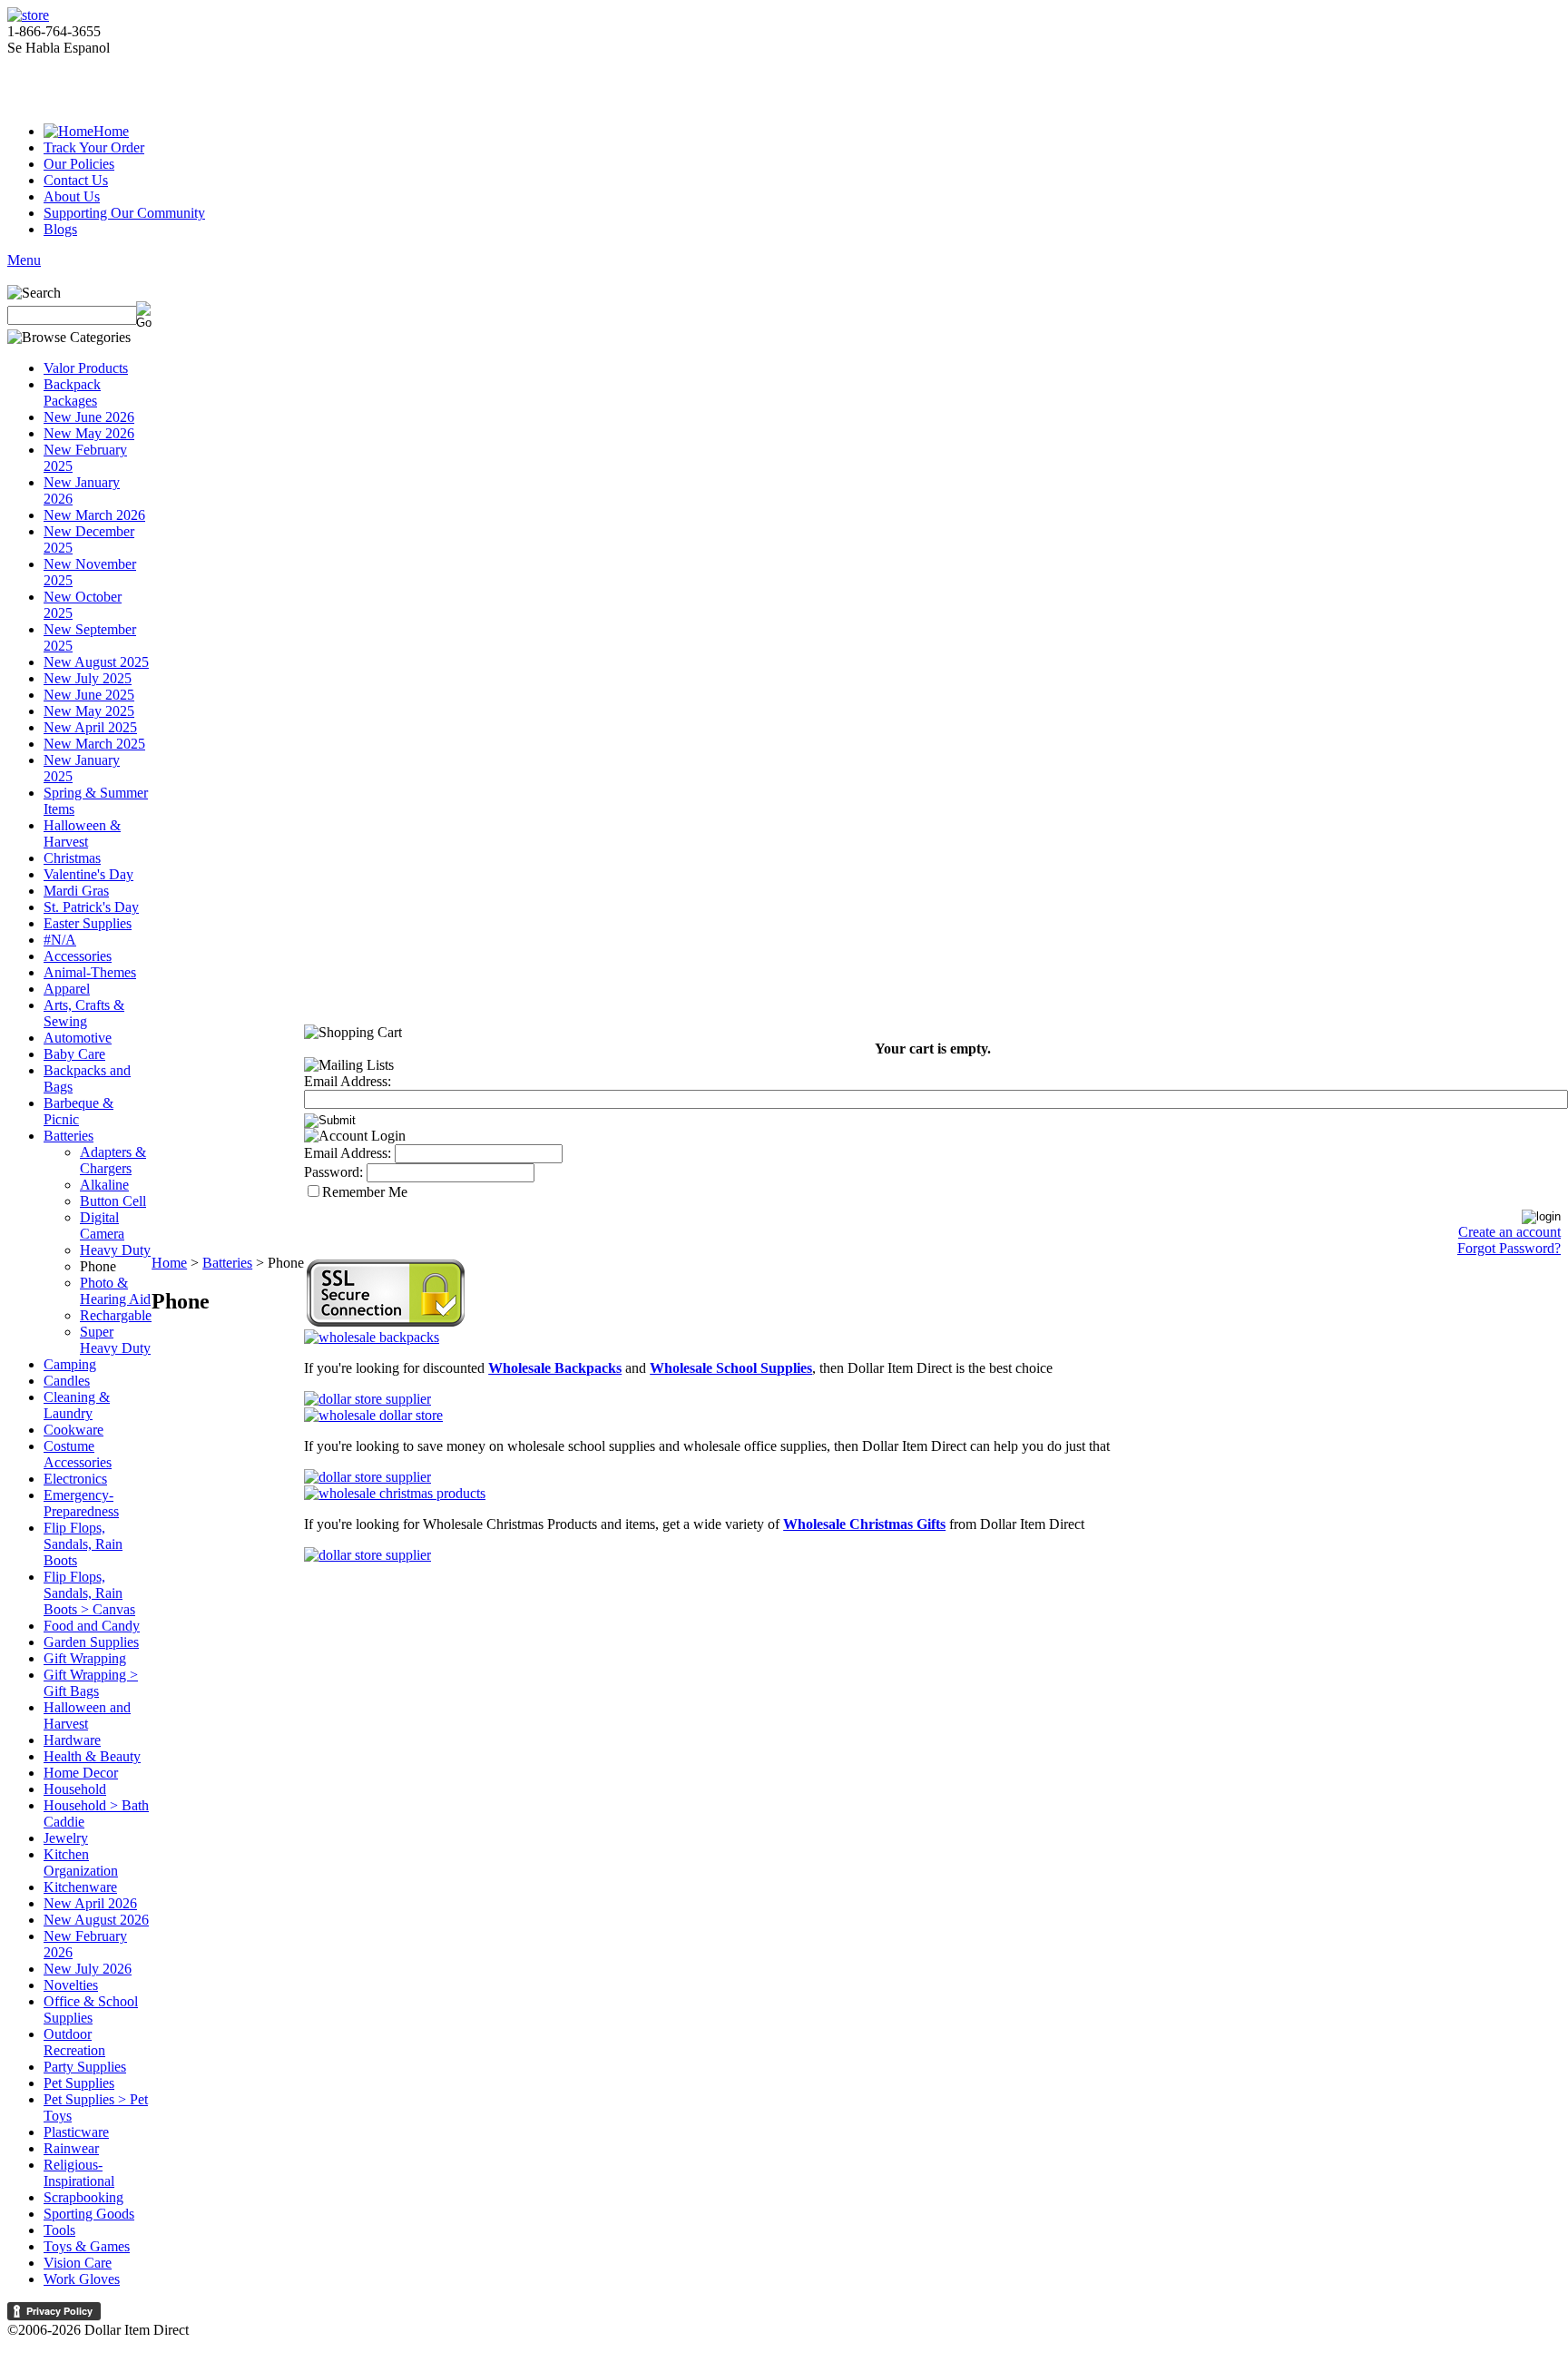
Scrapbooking (83, 2197)
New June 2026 (89, 417)
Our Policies (79, 164)
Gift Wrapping (85, 1658)
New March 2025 (94, 744)
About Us (72, 196)
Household (75, 1789)
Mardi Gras (76, 891)
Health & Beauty (92, 1756)
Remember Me (365, 1192)
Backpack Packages (72, 392)
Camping (70, 1364)
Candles (67, 1381)
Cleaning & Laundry (77, 1405)
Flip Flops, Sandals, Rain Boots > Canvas (89, 1593)
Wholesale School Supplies (731, 1368)
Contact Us (76, 180)
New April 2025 (90, 727)
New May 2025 (89, 711)
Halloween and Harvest (87, 1715)
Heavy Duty (115, 1250)
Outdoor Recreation (74, 2042)
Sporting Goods (89, 2214)
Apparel (67, 989)
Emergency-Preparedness (81, 1503)
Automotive (78, 1038)
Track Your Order (94, 147)
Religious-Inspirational (79, 2173)
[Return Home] (28, 15)
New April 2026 (90, 1903)
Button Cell (113, 1201)
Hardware (72, 1740)
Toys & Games (87, 2246)
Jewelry (66, 1838)
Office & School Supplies (91, 2009)
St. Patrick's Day (91, 907)
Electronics (75, 1479)
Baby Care (74, 1054)
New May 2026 (89, 433)
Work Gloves (82, 2279)
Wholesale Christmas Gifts (864, 1524)
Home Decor (81, 1773)
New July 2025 (88, 678)
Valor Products (86, 368)
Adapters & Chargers (113, 1160)
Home (111, 131)
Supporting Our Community (124, 213)
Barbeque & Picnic (78, 1111)
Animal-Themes (90, 972)
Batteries (69, 1136)
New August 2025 (96, 662)
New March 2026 (94, 515)
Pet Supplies (79, 2083)
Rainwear (71, 2148)
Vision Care (78, 2263)
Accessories (78, 956)
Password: (333, 1172)
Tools (59, 2230)
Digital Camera (102, 1225)
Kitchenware (80, 1887)
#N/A (60, 940)
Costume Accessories (78, 1454)
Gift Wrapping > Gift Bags (91, 1683)
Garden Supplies (91, 1642)
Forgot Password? (1509, 1248)
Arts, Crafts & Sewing (84, 1013)
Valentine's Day (88, 874)
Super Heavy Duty (115, 1340)
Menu (24, 260)
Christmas (72, 858)
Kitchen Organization (81, 1862)
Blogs (60, 229)
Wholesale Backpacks (555, 1368)
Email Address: (348, 1081)
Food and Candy (92, 1626)
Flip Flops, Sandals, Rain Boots (83, 1544)
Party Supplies (85, 2067)
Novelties (71, 1985)
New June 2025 (89, 695)
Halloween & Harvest (82, 833)
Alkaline (104, 1185)
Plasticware (76, 2132)
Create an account (1509, 1232)
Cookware (73, 1430)
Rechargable (116, 1315)
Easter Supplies (88, 923)
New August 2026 (96, 1920)
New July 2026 (88, 1969)
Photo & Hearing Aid (115, 1291)
